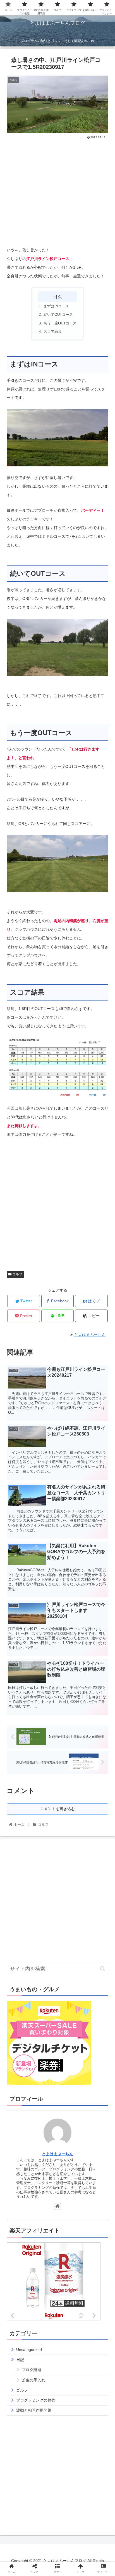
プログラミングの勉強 (36, 2400)
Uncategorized (29, 2350)
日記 (20, 2360)
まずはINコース (56, 306)
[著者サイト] (57, 2206)
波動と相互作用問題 (34, 2410)
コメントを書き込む (57, 1809)
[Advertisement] (57, 191)
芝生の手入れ (33, 2380)
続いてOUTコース (58, 315)
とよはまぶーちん (57, 2154)
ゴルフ (17, 1274)
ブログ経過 (32, 2370)
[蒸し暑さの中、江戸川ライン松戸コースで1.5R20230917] (70, 1565)
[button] (103, 1969)
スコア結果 (53, 332)
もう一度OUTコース (60, 323)
